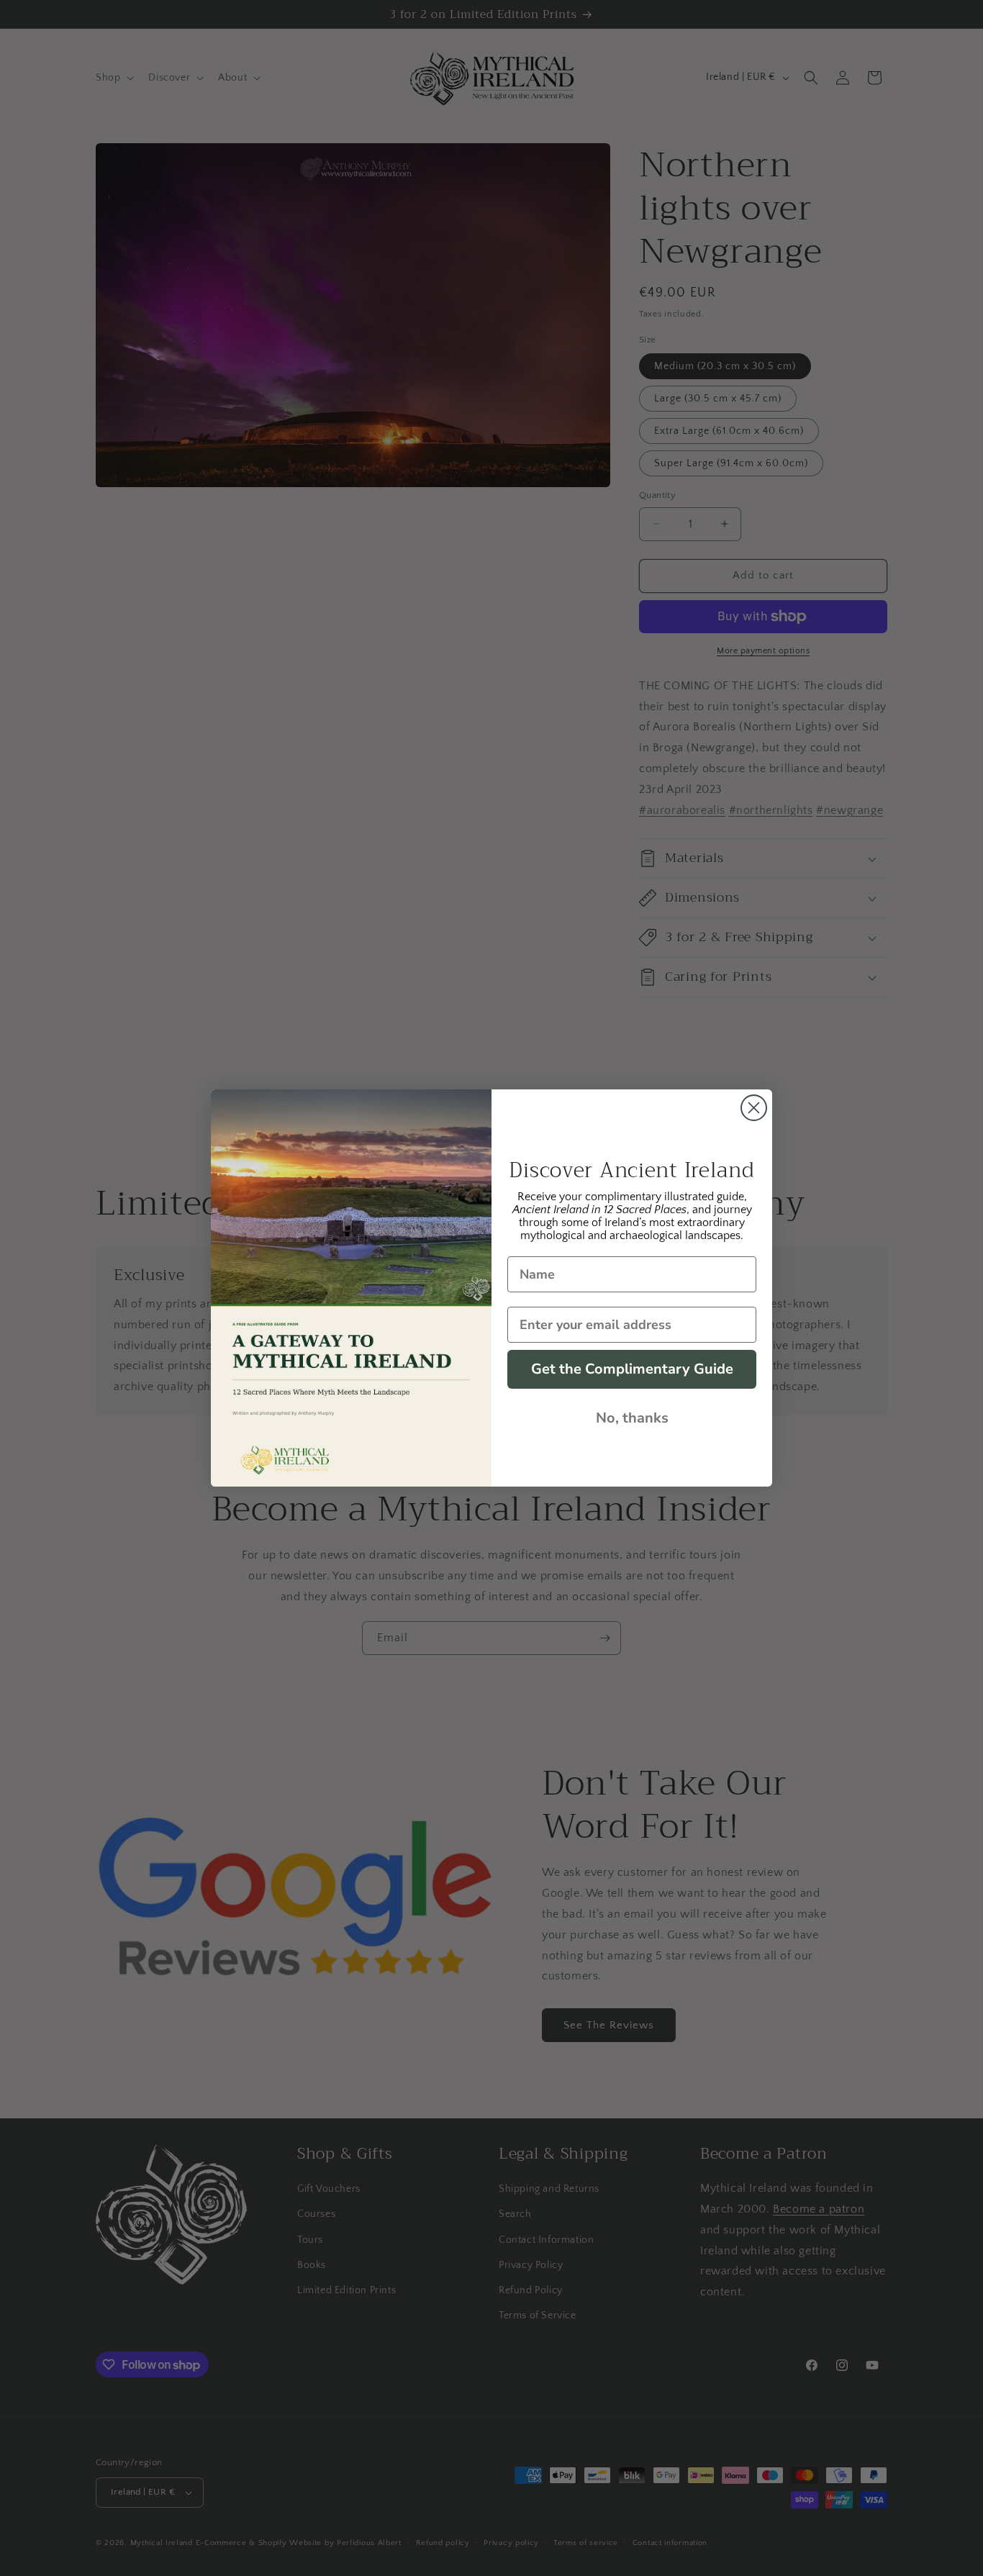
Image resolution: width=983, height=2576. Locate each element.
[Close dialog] (754, 1108)
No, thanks (632, 1418)
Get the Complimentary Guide (632, 1369)
